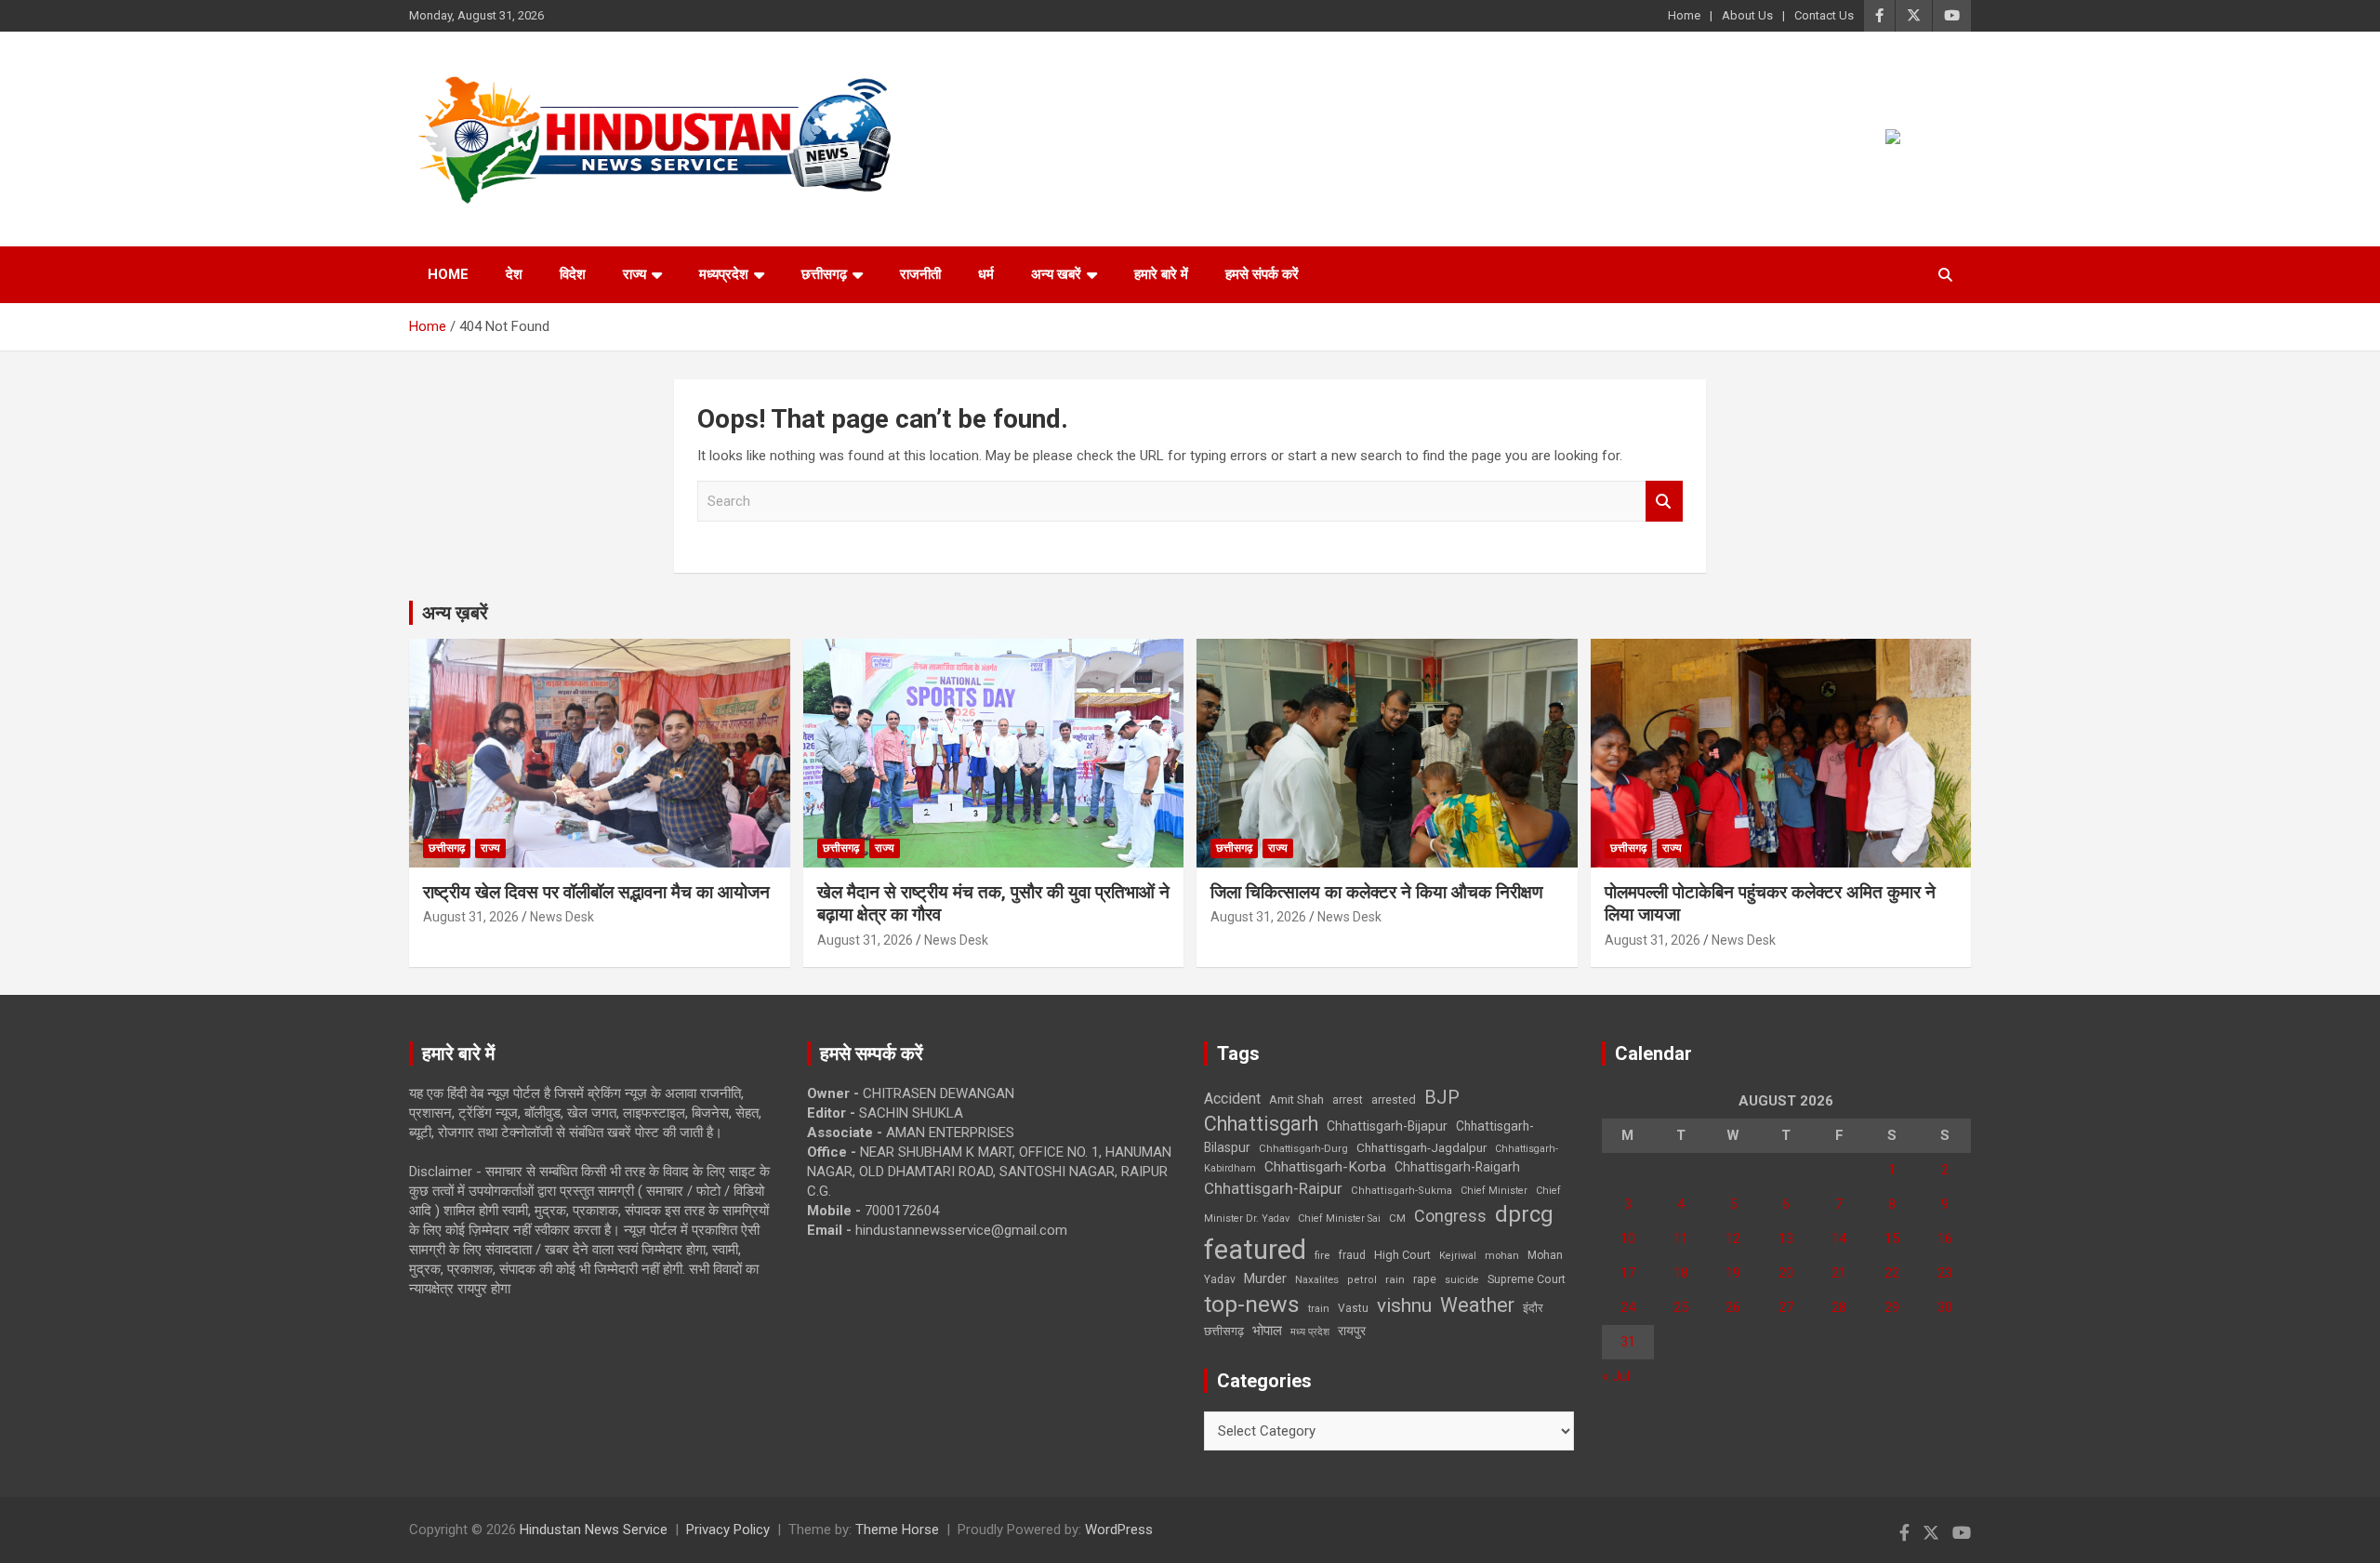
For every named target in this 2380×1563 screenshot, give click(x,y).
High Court (1402, 1255)
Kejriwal (1458, 1256)
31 (1628, 1342)
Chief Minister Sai (1339, 1219)
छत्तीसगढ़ (1224, 1331)
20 (1786, 1273)
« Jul (1616, 1376)
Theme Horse (897, 1530)
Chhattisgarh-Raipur (1273, 1188)
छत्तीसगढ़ (824, 274)
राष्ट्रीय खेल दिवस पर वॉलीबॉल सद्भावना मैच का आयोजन (596, 892)
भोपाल (1267, 1331)
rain (1395, 1279)
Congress (1450, 1216)
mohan (1502, 1256)
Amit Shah (1296, 1099)
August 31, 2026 (471, 917)
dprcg (1524, 1214)
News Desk (562, 917)
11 (1681, 1238)
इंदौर (1533, 1308)
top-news (1252, 1304)
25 (1681, 1307)
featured (1255, 1250)
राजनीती (920, 274)
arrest (1348, 1100)
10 (1628, 1238)
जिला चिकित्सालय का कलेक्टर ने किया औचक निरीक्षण (1377, 892)
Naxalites (1317, 1279)
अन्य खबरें (1056, 274)
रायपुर (1352, 1331)
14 (1839, 1238)
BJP (1442, 1097)
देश (514, 274)
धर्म (986, 274)
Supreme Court (1527, 1279)
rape (1425, 1279)
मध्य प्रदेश (1310, 1332)
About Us (1747, 15)
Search (1664, 502)
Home (1684, 15)
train (1319, 1309)
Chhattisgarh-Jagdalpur (1421, 1147)
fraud (1352, 1255)
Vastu (1353, 1308)
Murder (1265, 1278)
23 (1945, 1273)
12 (1733, 1238)
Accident (1232, 1099)
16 (1945, 1238)
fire (1322, 1255)
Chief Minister (1494, 1191)
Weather (1477, 1305)
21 (1839, 1273)
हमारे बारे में (1161, 274)
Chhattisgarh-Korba (1325, 1167)
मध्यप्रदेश (724, 274)
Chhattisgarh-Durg (1303, 1148)
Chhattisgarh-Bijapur (1387, 1126)
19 (1733, 1273)
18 (1681, 1273)
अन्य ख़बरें (455, 613)
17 (1628, 1273)
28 (1839, 1307)
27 (1786, 1307)
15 (1892, 1238)
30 (1945, 1307)
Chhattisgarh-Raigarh (1457, 1167)
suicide (1462, 1280)
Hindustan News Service (594, 1530)
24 (1628, 1307)
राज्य (635, 274)
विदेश (573, 274)
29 (1892, 1307)
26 (1733, 1307)
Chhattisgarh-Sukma (1402, 1191)
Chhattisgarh (1261, 1124)
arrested (1394, 1099)
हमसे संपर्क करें (1262, 274)
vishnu (1404, 1305)
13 (1786, 1238)
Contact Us (1824, 15)
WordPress (1119, 1530)
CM (1397, 1218)
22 (1892, 1273)
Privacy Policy (728, 1530)
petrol (1362, 1280)
